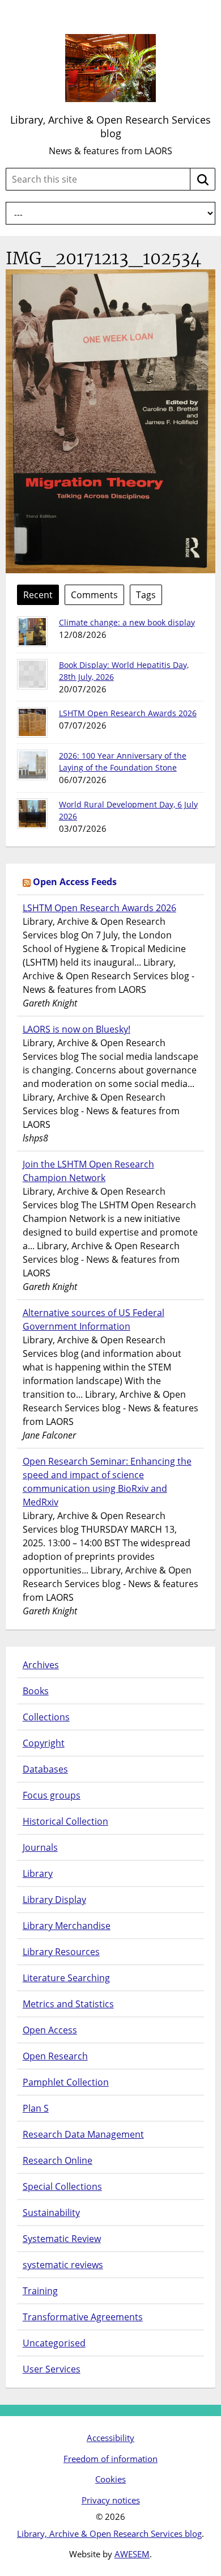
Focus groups (52, 1795)
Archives (41, 1665)
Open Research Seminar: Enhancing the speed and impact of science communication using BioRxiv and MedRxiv (107, 1482)
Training (40, 2291)
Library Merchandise (67, 1926)
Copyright (44, 1743)
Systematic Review (62, 2239)
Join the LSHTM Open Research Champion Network (88, 1171)
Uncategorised (54, 2343)
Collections (46, 1717)
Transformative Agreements (83, 2317)
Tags (146, 595)
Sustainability (51, 2213)
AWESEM (132, 2554)
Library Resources (61, 1952)
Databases (45, 1769)
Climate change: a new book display (127, 622)
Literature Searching (66, 1978)
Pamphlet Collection (66, 2082)
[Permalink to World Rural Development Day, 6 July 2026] (32, 814)
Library (38, 1873)
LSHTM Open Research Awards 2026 (128, 713)
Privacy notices (111, 2500)
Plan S (36, 2108)
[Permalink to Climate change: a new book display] (32, 632)
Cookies (110, 2479)
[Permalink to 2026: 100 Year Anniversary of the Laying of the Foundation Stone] (32, 765)
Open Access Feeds (75, 882)
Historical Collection (65, 1821)
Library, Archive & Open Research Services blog (110, 126)
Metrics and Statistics (68, 2004)
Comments (94, 595)
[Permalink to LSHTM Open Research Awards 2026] (32, 722)
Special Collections (62, 2186)
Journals (40, 1847)
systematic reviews (63, 2265)
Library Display (54, 1900)
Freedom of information (110, 2459)
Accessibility (110, 2438)
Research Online (58, 2160)
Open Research (55, 2056)
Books (36, 1691)
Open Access (50, 2030)
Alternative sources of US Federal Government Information (93, 1319)
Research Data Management (83, 2134)
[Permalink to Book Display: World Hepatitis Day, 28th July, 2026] (32, 674)
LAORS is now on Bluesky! (76, 1029)
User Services (52, 2369)
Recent (38, 595)
